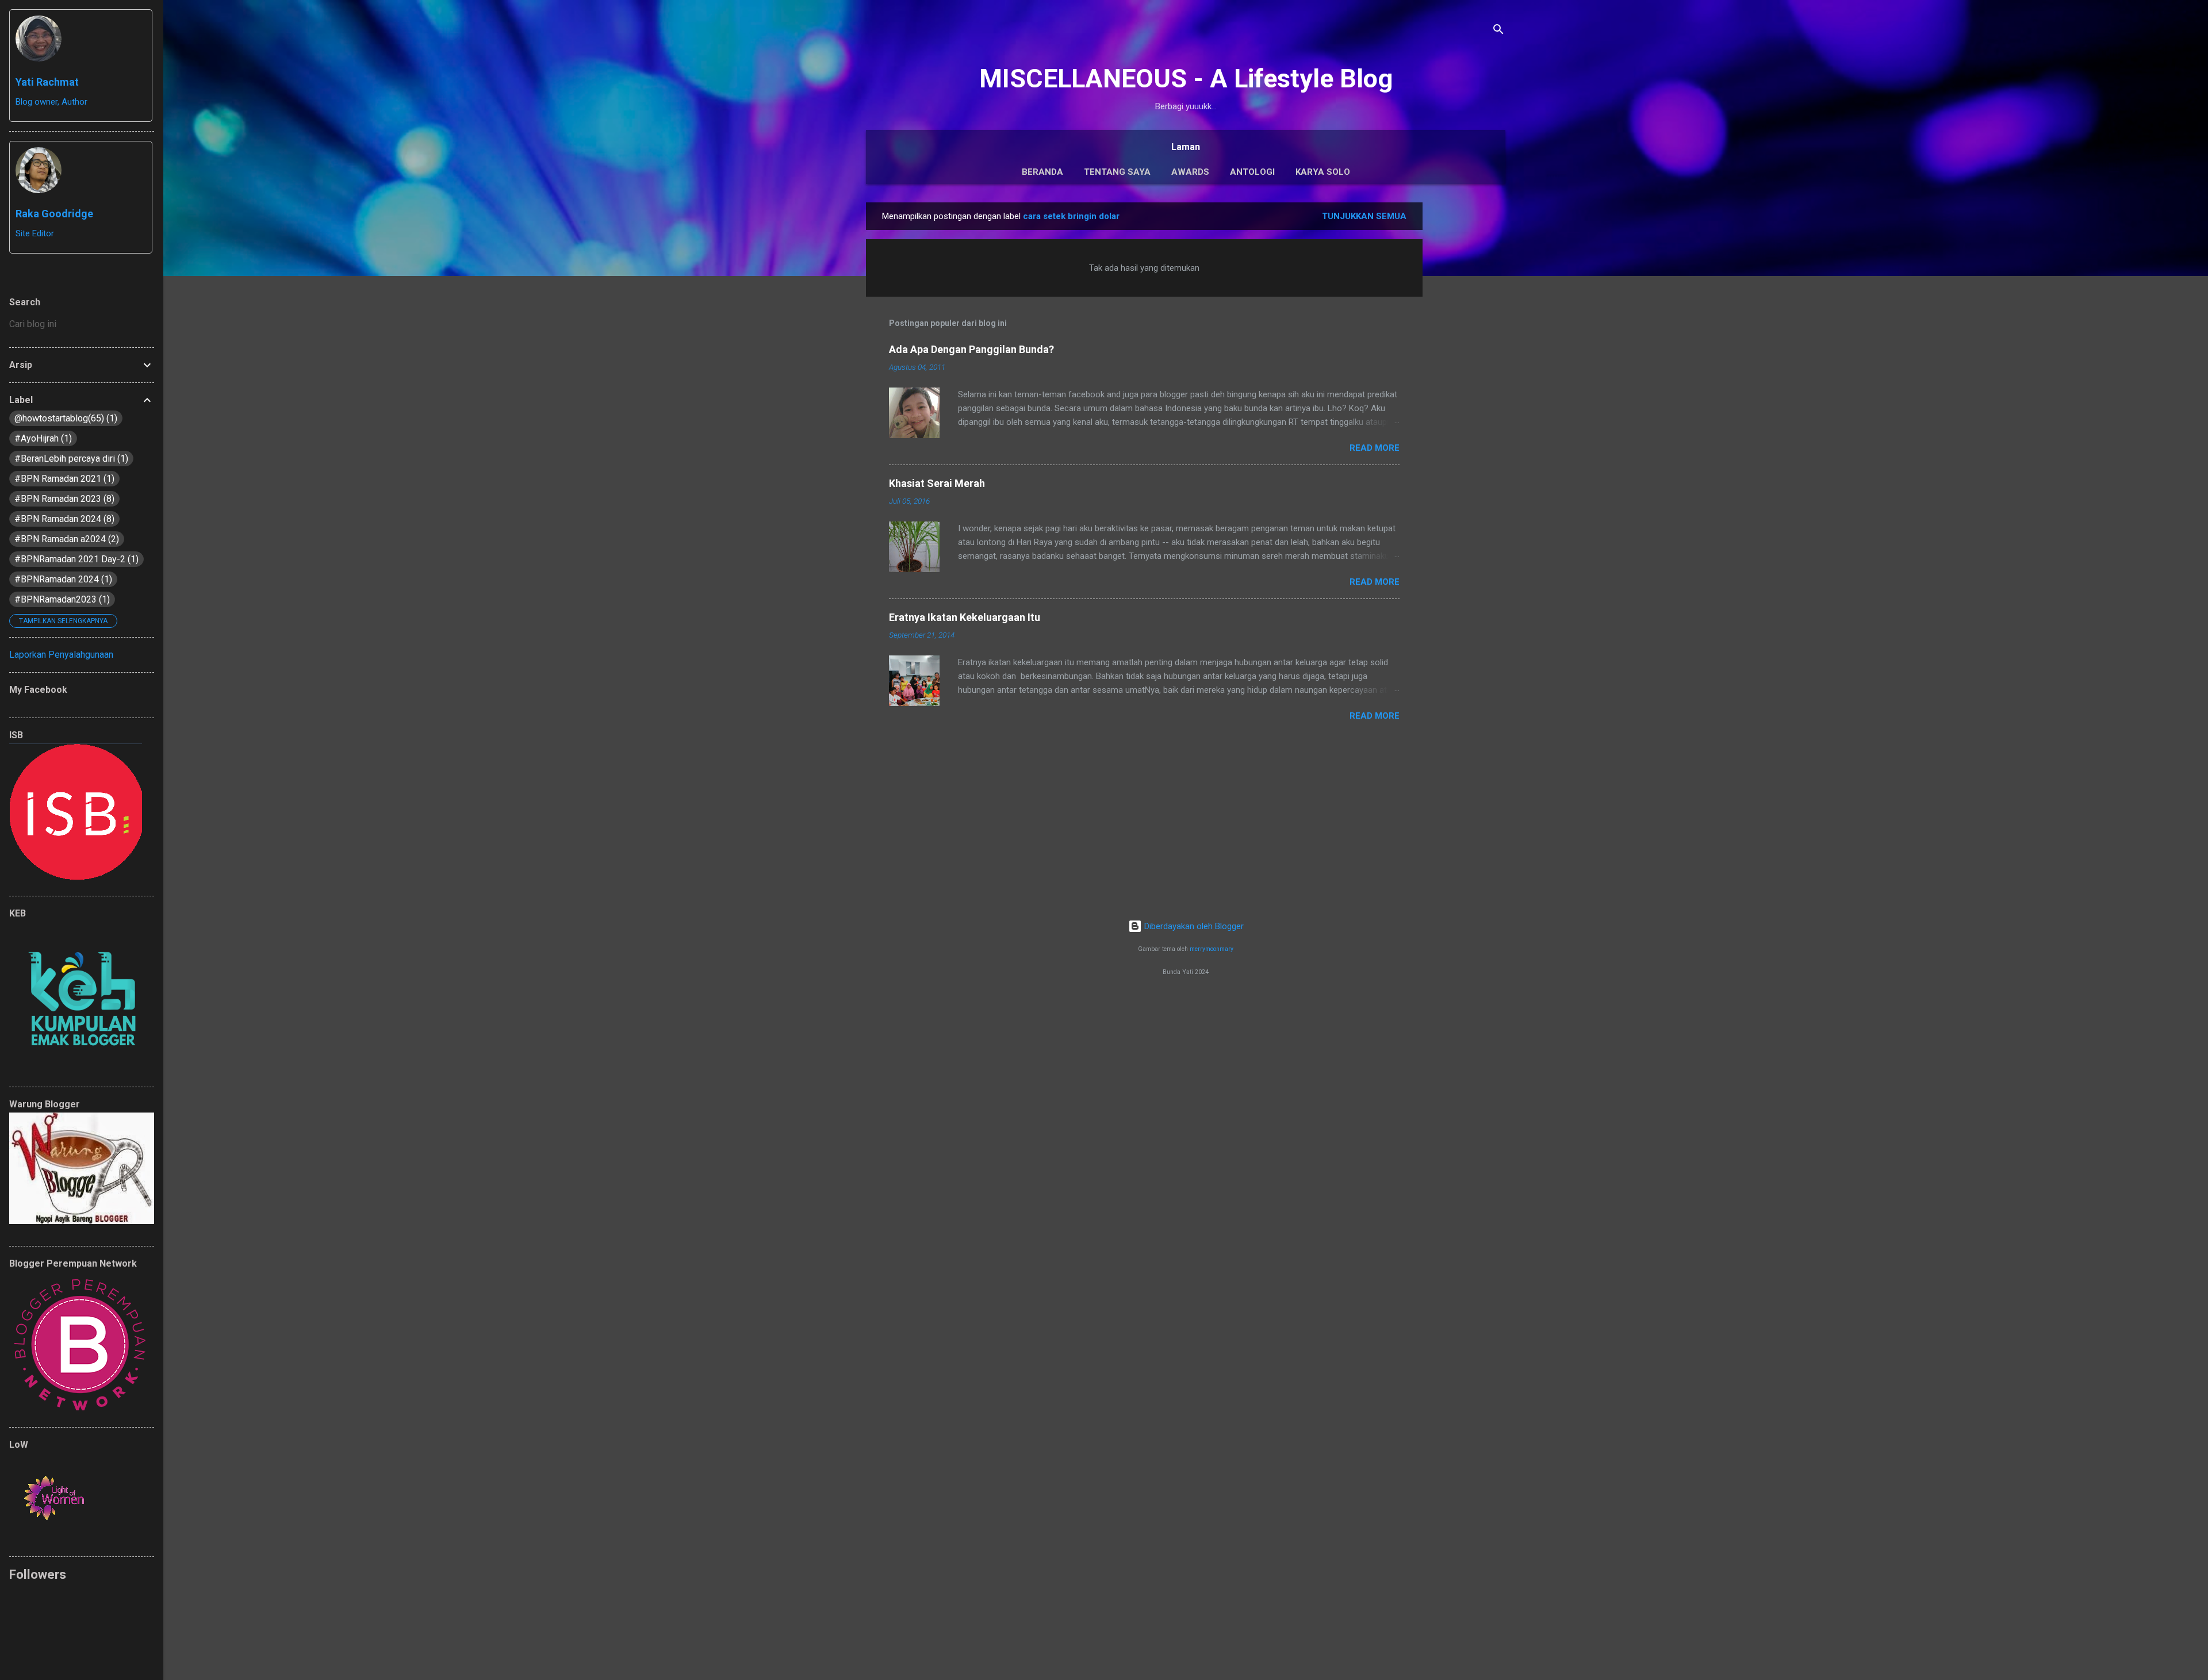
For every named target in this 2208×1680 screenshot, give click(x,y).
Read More (1375, 448)
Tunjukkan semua (1364, 216)
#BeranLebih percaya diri (70, 459)
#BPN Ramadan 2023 (63, 499)
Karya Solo (1323, 172)
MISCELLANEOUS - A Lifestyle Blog (1186, 78)
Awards (1190, 172)
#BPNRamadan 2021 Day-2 (75, 559)
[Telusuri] (1498, 31)
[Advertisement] (1469, 375)
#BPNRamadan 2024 (62, 579)
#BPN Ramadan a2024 (65, 539)
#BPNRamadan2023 (61, 599)
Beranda (1042, 172)
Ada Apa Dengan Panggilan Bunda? (971, 349)
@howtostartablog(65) (64, 418)
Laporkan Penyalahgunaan (61, 655)
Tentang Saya (1117, 172)
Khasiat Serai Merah (937, 483)
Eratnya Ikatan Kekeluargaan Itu (965, 617)
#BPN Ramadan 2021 (63, 479)
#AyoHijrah (42, 438)
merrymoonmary (1212, 949)
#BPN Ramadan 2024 (63, 519)
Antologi (1252, 172)
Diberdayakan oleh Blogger (1193, 926)
